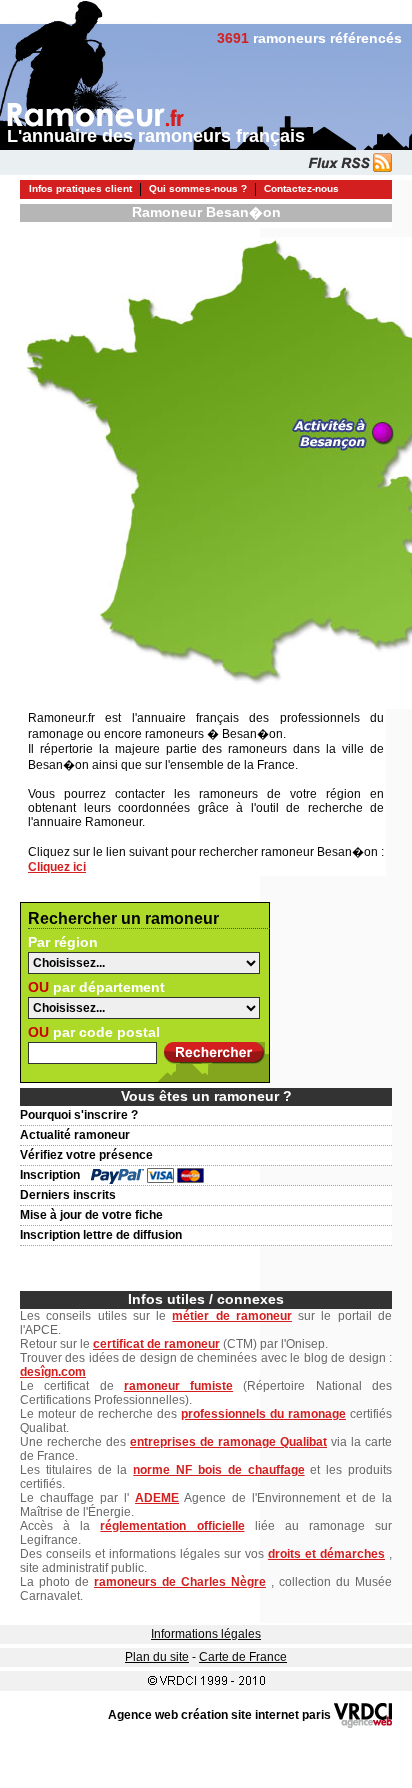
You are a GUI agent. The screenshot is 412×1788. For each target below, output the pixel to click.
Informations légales (206, 1634)
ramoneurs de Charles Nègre (180, 1582)
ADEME (157, 1498)
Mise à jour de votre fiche (91, 1215)
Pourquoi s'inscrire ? (79, 1115)
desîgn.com (53, 1372)
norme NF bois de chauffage (218, 1470)
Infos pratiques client (80, 188)
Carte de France (243, 1657)
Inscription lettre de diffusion (101, 1235)
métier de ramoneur (232, 1316)
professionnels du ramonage (263, 1414)
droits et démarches (326, 1554)
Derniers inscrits (68, 1195)
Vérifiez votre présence (86, 1155)
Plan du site (157, 1657)
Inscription (50, 1175)
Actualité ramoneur (75, 1135)
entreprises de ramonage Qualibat (228, 1442)
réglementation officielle (172, 1526)
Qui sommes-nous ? (198, 188)
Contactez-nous (301, 188)
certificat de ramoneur (156, 1344)
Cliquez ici (57, 867)
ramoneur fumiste (178, 1386)
